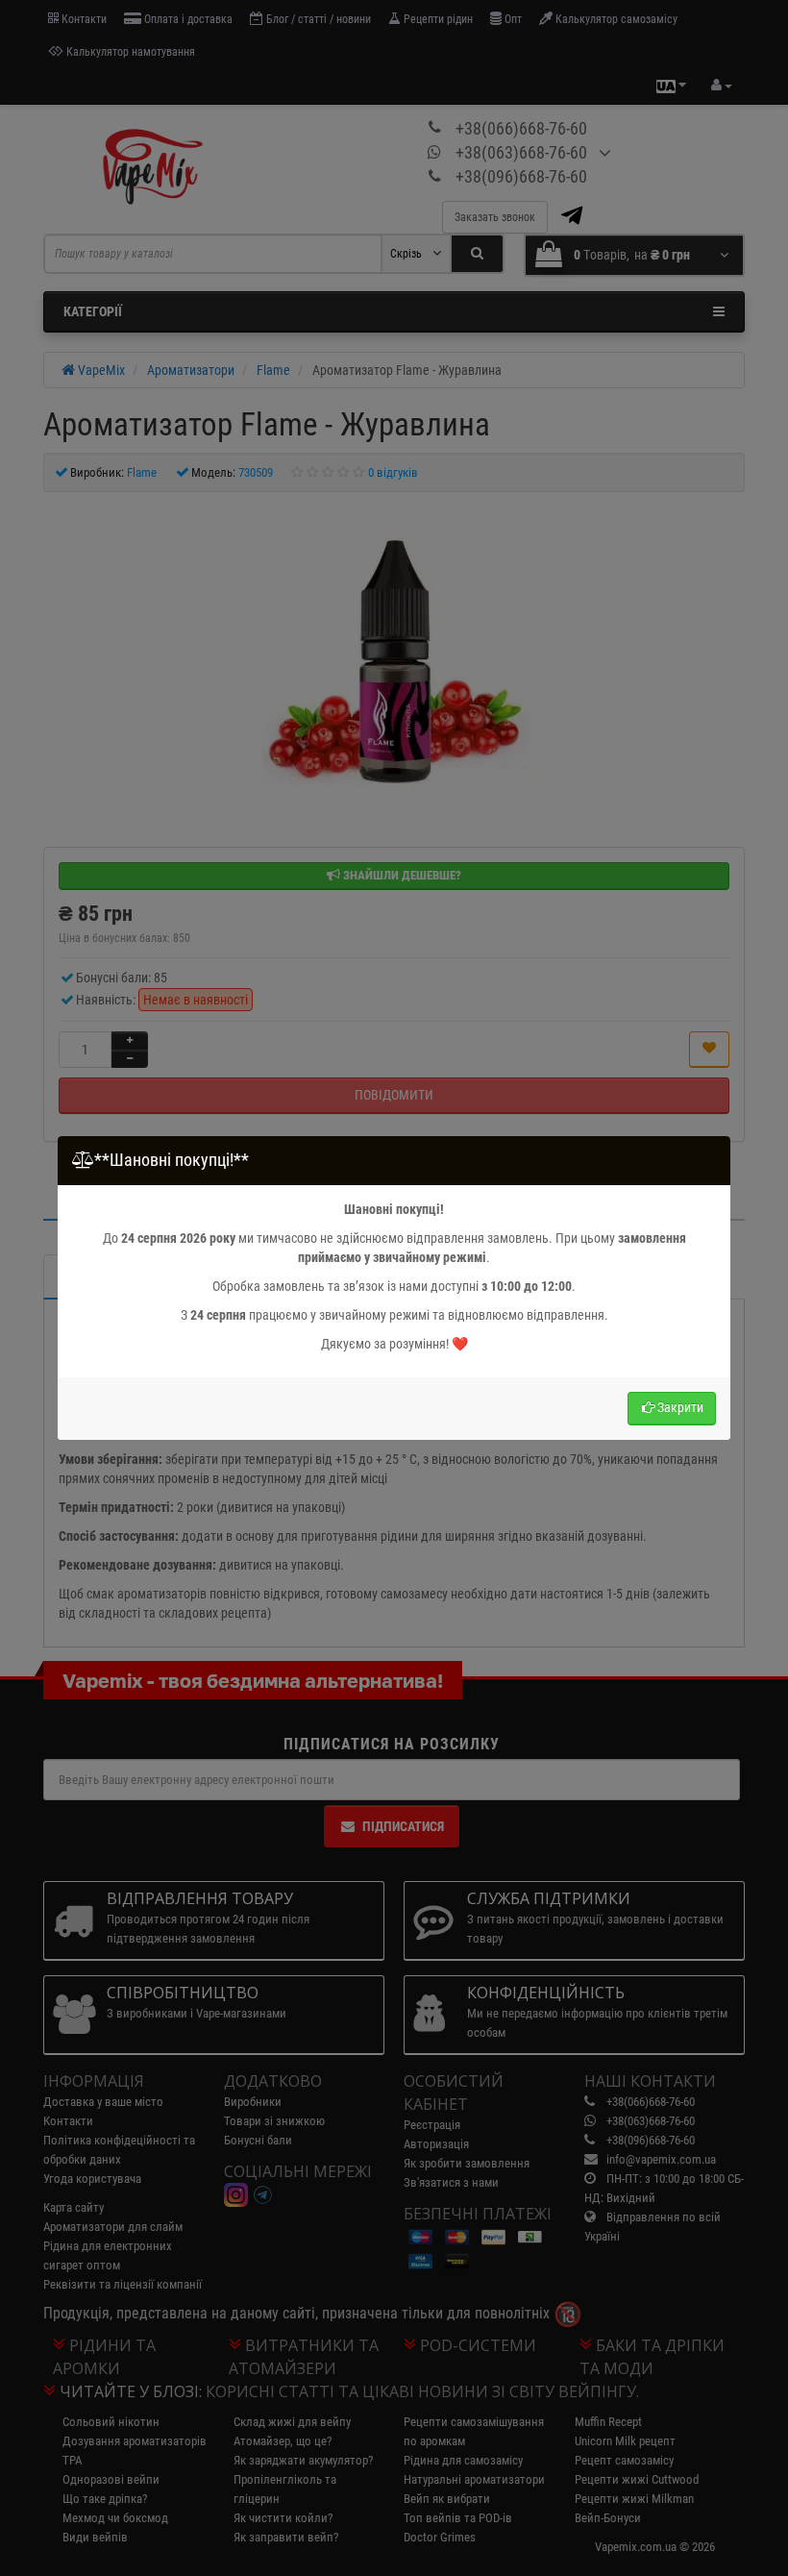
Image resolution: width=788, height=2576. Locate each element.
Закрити (680, 1407)
